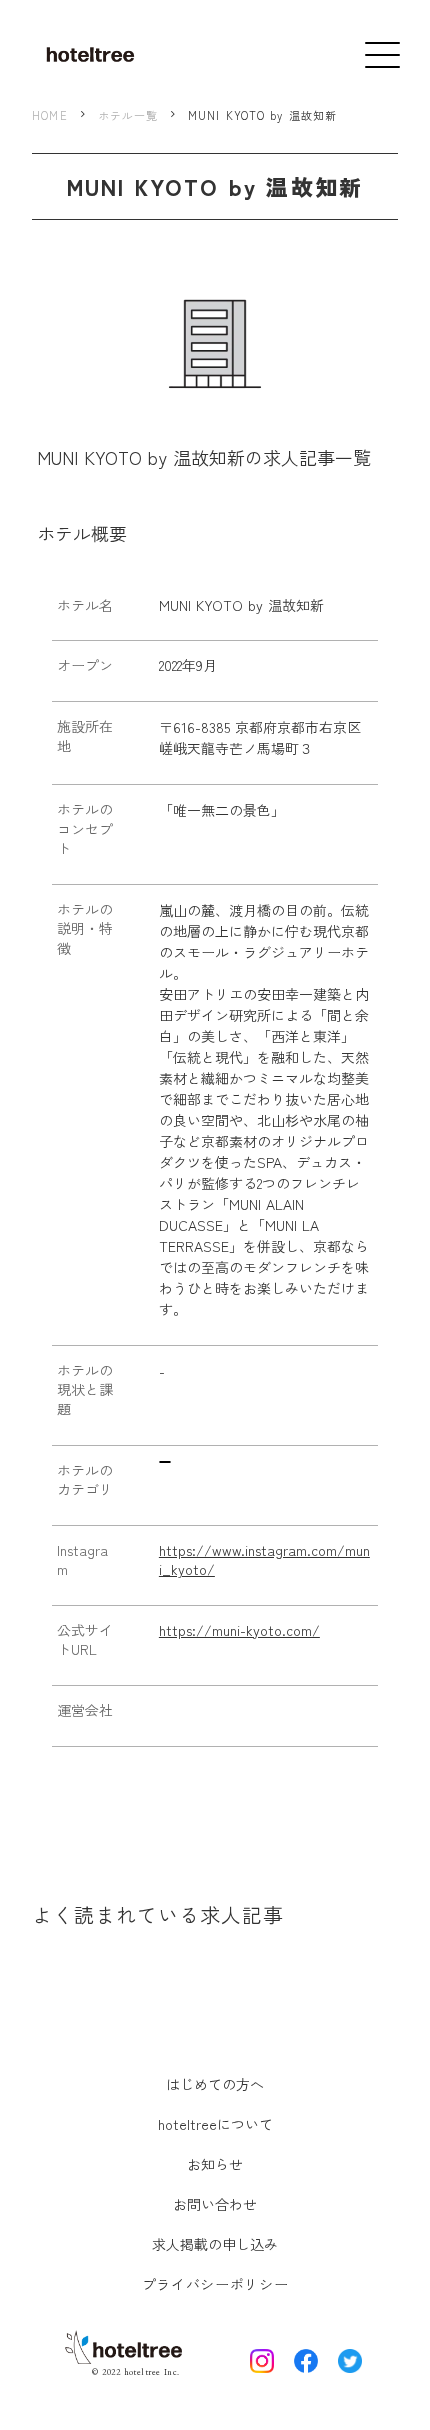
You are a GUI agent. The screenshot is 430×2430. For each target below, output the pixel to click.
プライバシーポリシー (215, 2284)
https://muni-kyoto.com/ (239, 1630)
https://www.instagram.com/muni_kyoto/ (264, 1560)
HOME (49, 115)
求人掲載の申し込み (215, 2244)
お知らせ (215, 2164)
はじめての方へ (215, 2084)
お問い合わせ (215, 2204)
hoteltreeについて (215, 2124)
